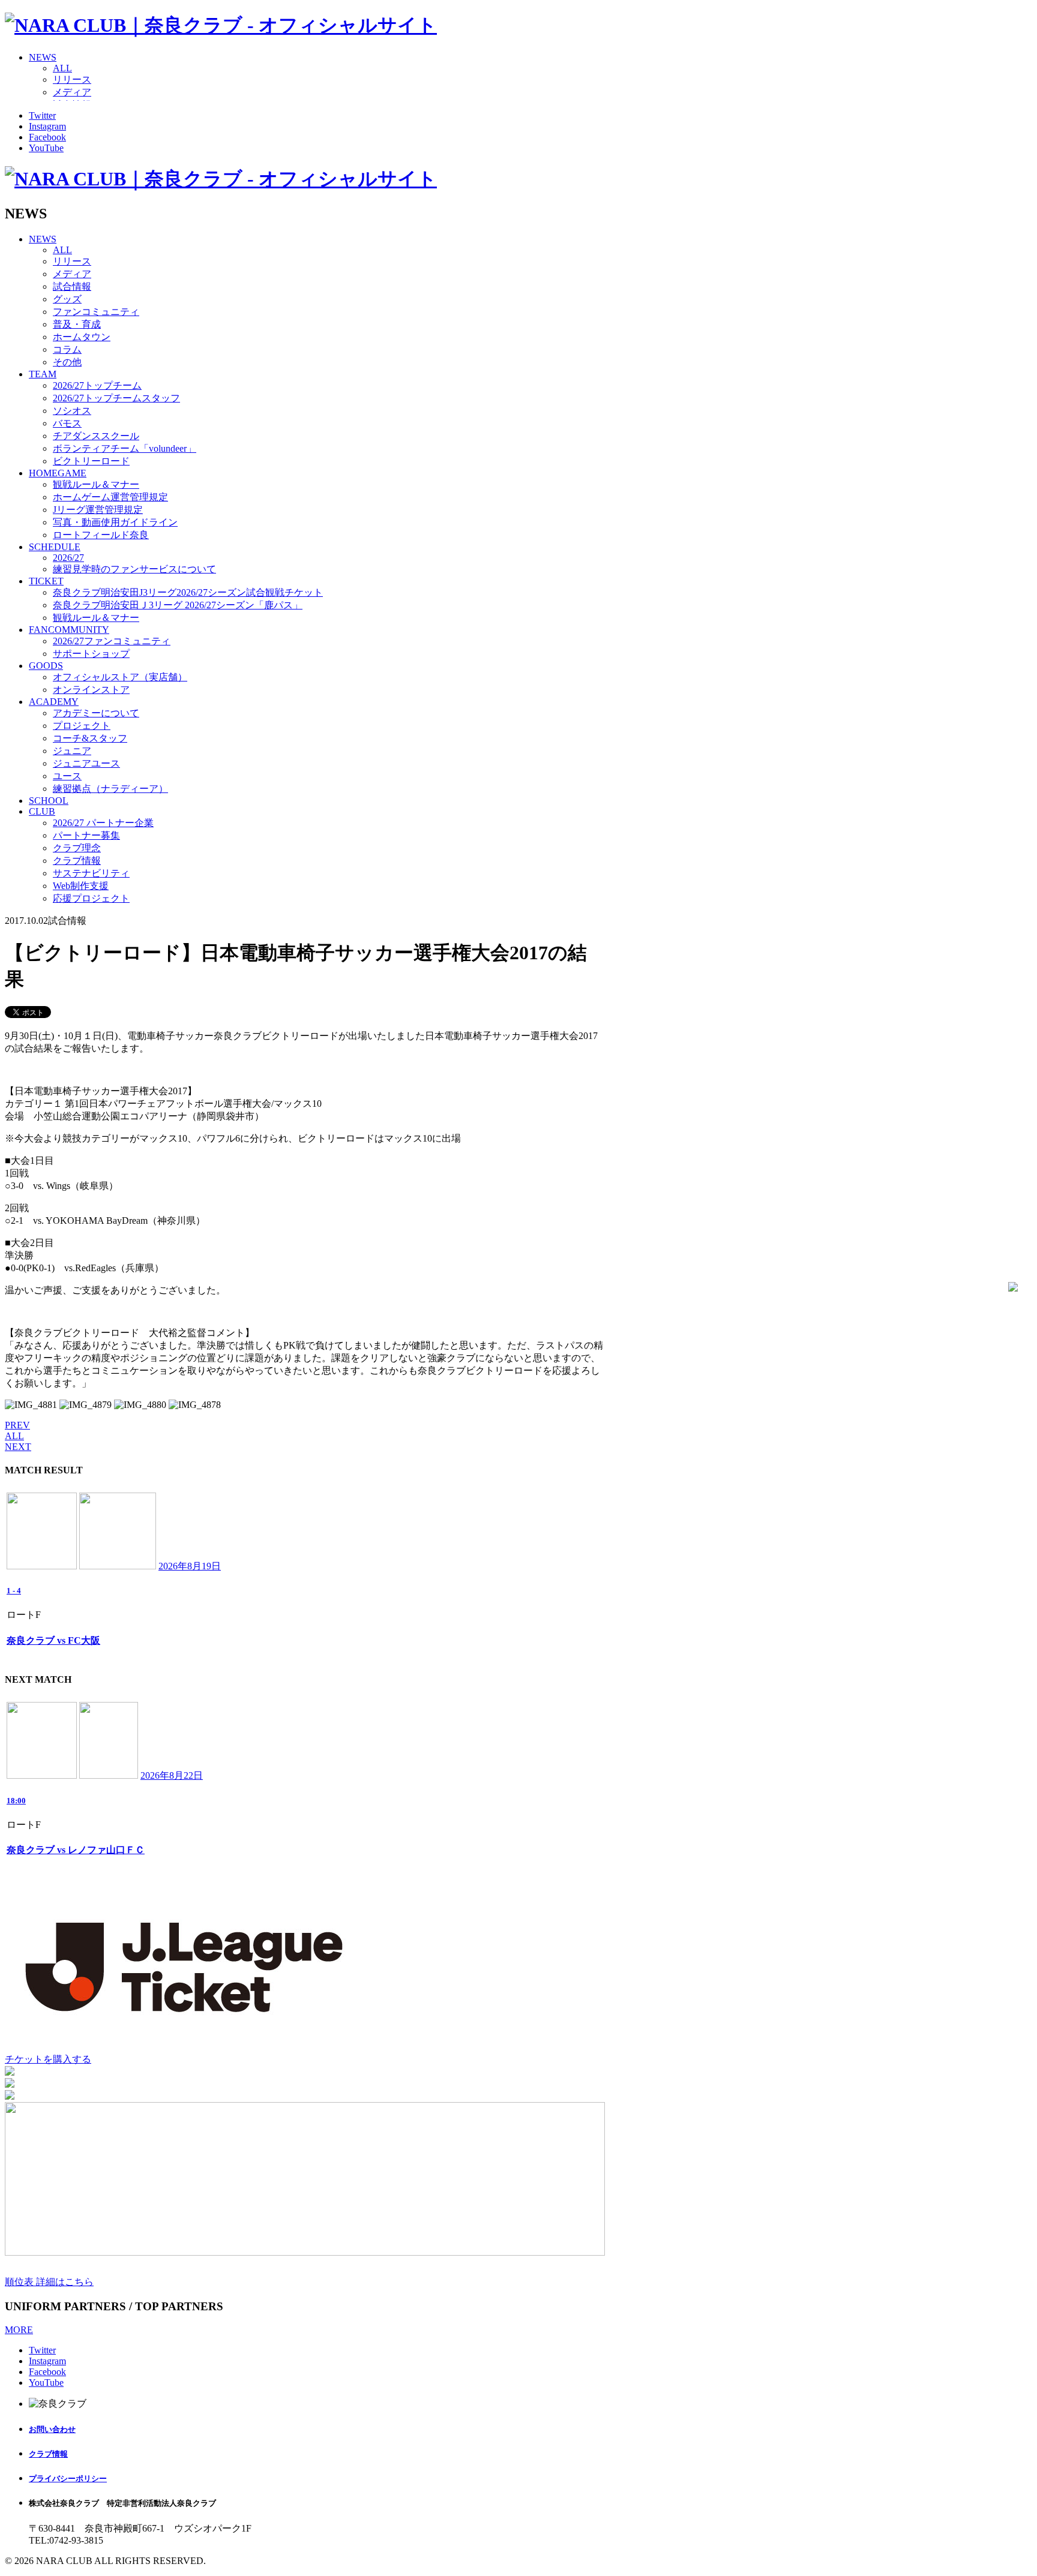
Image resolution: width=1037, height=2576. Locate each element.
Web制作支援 (81, 886)
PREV (17, 1425)
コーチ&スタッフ (90, 738)
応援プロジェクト (91, 898)
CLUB (42, 811)
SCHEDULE (55, 547)
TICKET (46, 581)
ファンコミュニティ (96, 312)
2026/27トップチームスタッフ (116, 398)
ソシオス (72, 411)
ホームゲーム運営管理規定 (110, 497)
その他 (67, 362)
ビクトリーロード (91, 461)
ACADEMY (54, 702)
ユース (67, 776)
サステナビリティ (91, 873)
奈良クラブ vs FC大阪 (53, 1640)
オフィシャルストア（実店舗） (120, 677)
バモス (67, 423)
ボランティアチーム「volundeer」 (125, 448)
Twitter (42, 115)
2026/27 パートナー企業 (103, 823)
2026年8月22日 (172, 1775)
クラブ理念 (77, 848)
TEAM (43, 374)
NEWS (43, 57)
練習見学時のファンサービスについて (134, 569)
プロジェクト (82, 726)
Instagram (47, 126)
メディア (72, 92)
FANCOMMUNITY (69, 630)
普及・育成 (77, 324)
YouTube (46, 148)
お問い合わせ (52, 2429)
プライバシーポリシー (68, 2479)
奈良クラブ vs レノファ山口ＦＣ (76, 1850)
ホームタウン (82, 337)
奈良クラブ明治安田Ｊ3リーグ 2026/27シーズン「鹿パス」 (178, 605)
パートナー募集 (86, 835)
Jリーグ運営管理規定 (98, 510)
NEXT (18, 1447)
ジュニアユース (86, 763)
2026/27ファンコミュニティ (112, 641)
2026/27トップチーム (97, 385)
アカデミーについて (96, 713)
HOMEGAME (58, 473)
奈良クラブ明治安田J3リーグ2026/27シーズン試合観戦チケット (188, 592)
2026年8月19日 (190, 1566)
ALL (62, 68)
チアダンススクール (96, 436)
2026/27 (68, 558)
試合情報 (72, 286)
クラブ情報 (77, 861)
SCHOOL (49, 801)
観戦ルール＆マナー (96, 484)
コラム (67, 349)
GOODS (46, 666)
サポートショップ (91, 654)
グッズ (67, 299)
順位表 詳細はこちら (49, 2282)
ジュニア (72, 751)
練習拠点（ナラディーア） (110, 789)
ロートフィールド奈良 (101, 535)
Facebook (47, 137)
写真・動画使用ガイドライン (115, 522)
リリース (72, 79)
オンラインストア (91, 690)
